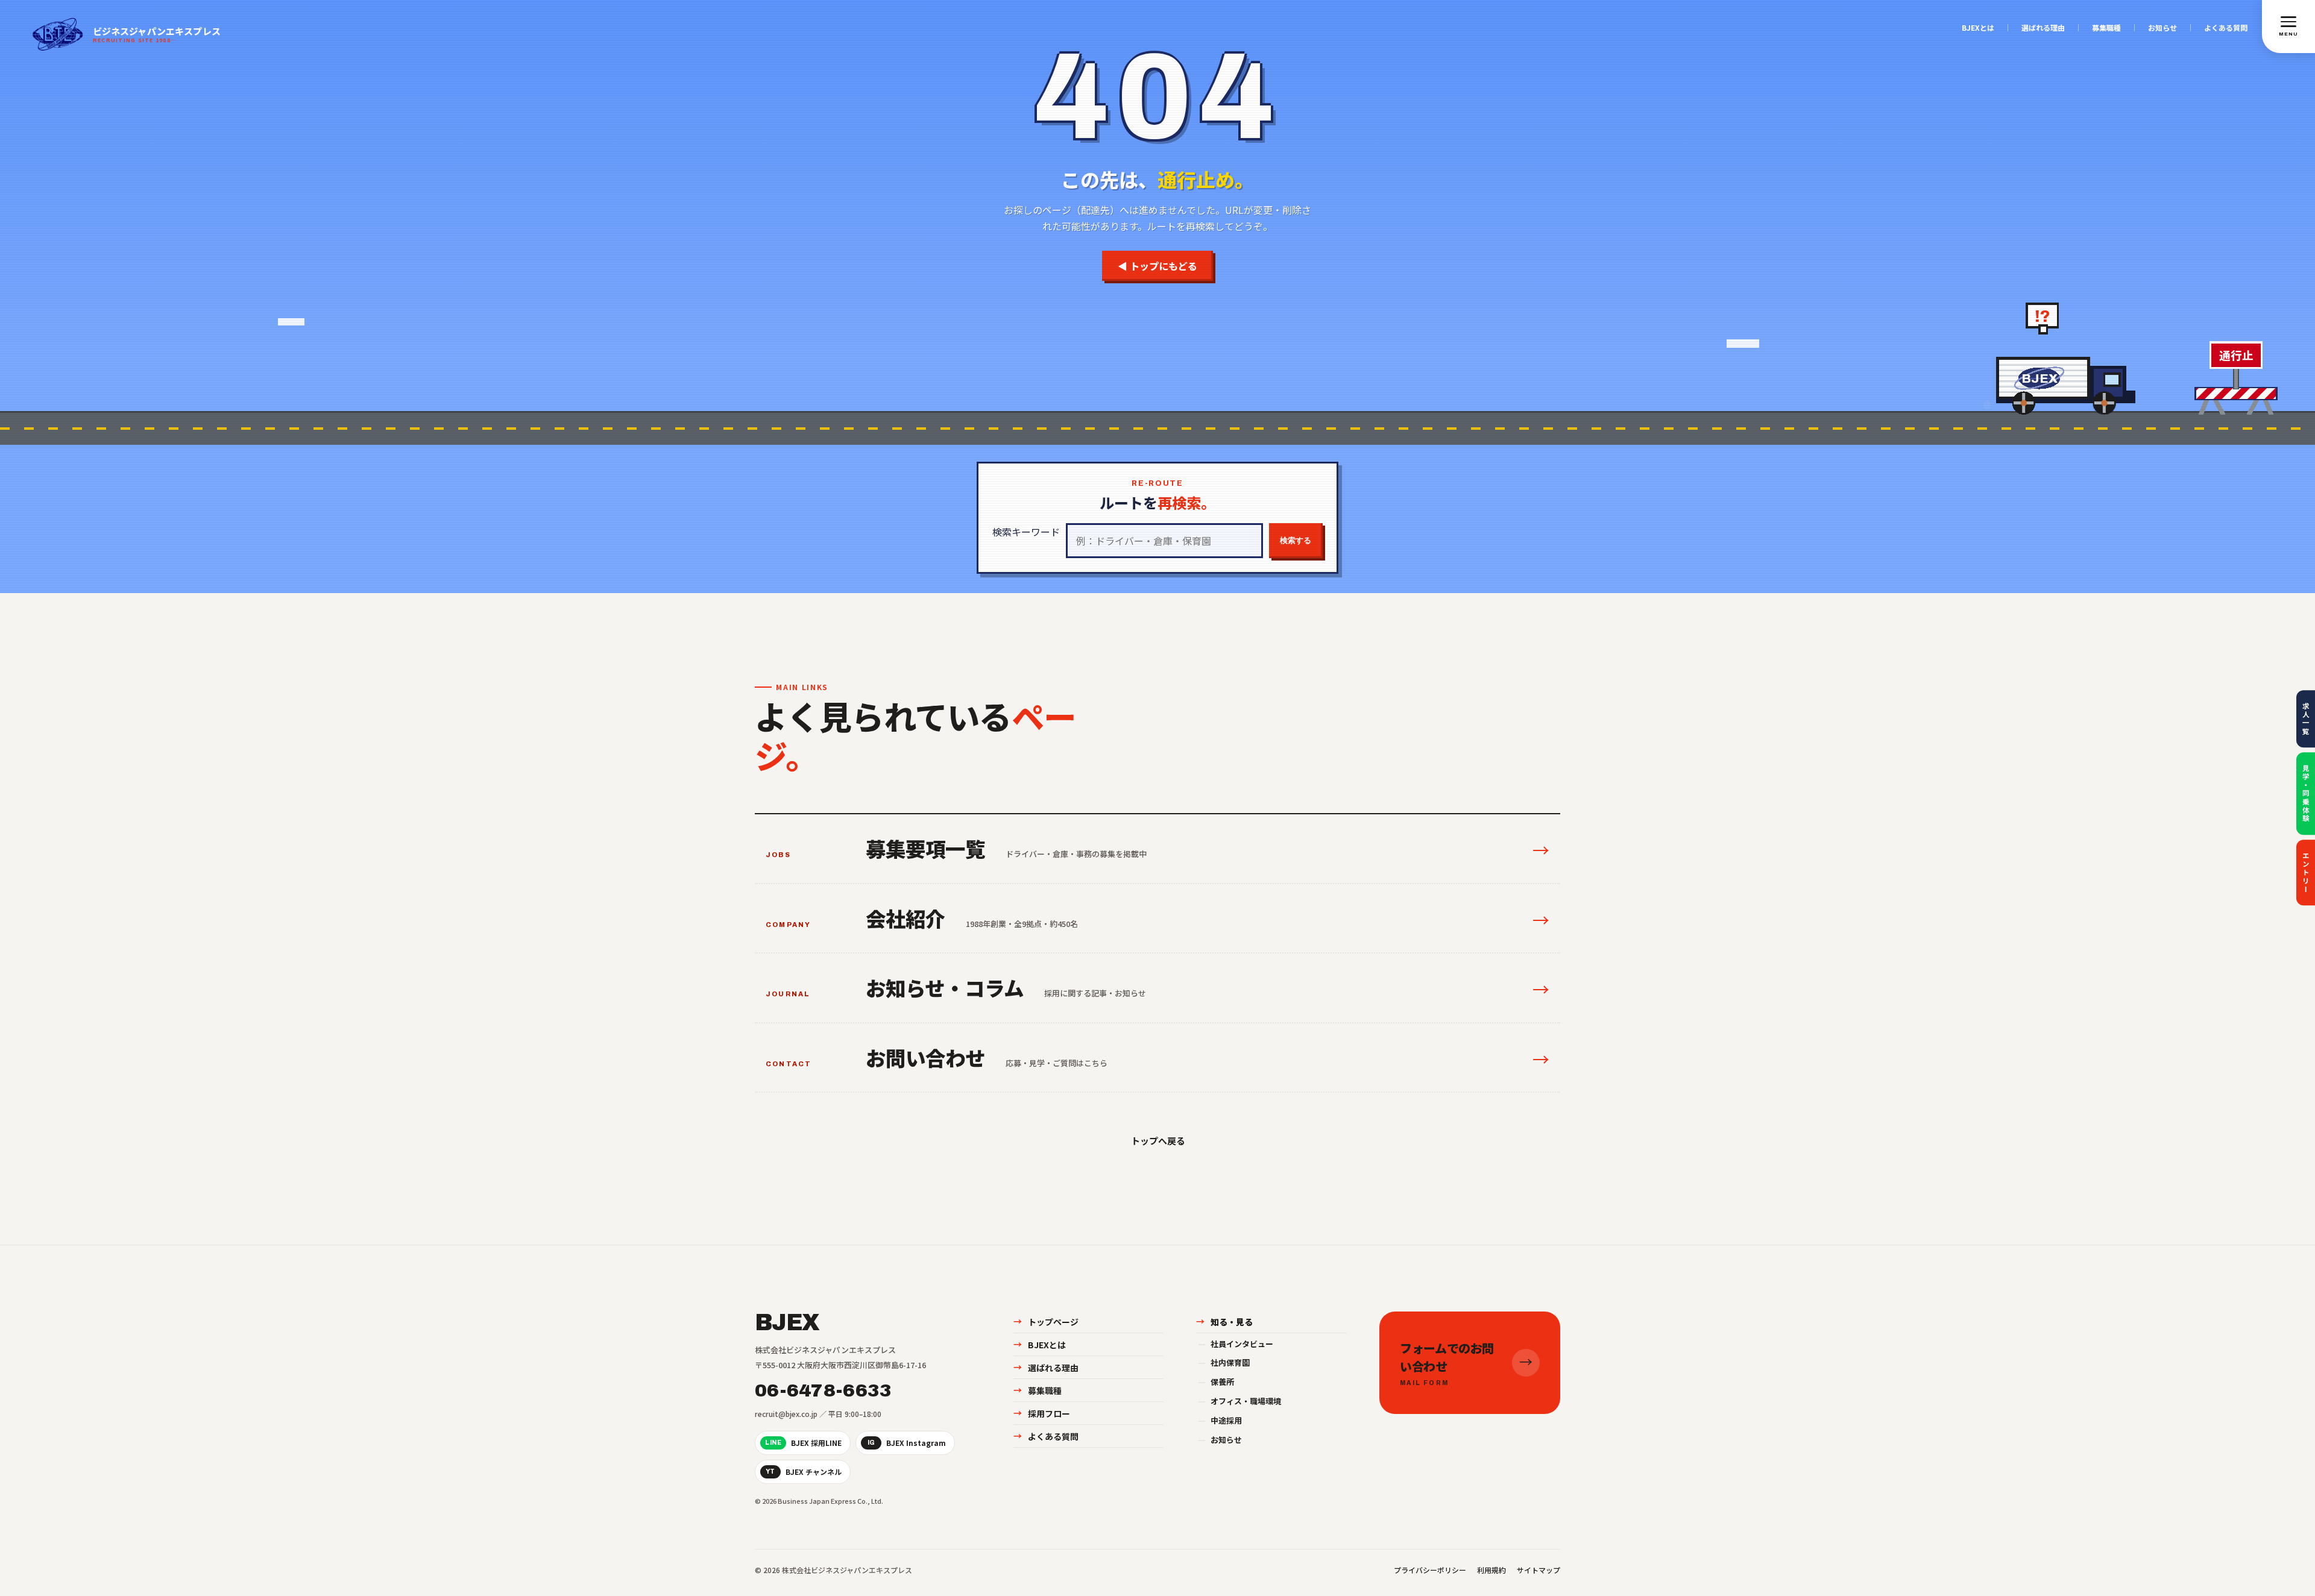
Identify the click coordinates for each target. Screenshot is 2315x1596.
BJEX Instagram (907, 1443)
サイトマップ (1539, 1570)
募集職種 (2106, 28)
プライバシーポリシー (1430, 1570)
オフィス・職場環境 (1239, 1401)
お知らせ (2162, 28)
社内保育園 (1224, 1362)
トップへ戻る (1157, 1141)
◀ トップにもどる (1157, 266)
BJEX (787, 1323)
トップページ (1046, 1322)
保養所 (1216, 1382)
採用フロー (1042, 1413)
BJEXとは (1978, 28)
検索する (1296, 540)
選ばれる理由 (2043, 28)
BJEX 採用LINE (803, 1443)
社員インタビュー (1236, 1344)
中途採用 (1220, 1420)
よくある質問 (2226, 28)
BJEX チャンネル (804, 1472)
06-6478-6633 (824, 1390)
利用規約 (1491, 1570)
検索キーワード (1026, 532)
